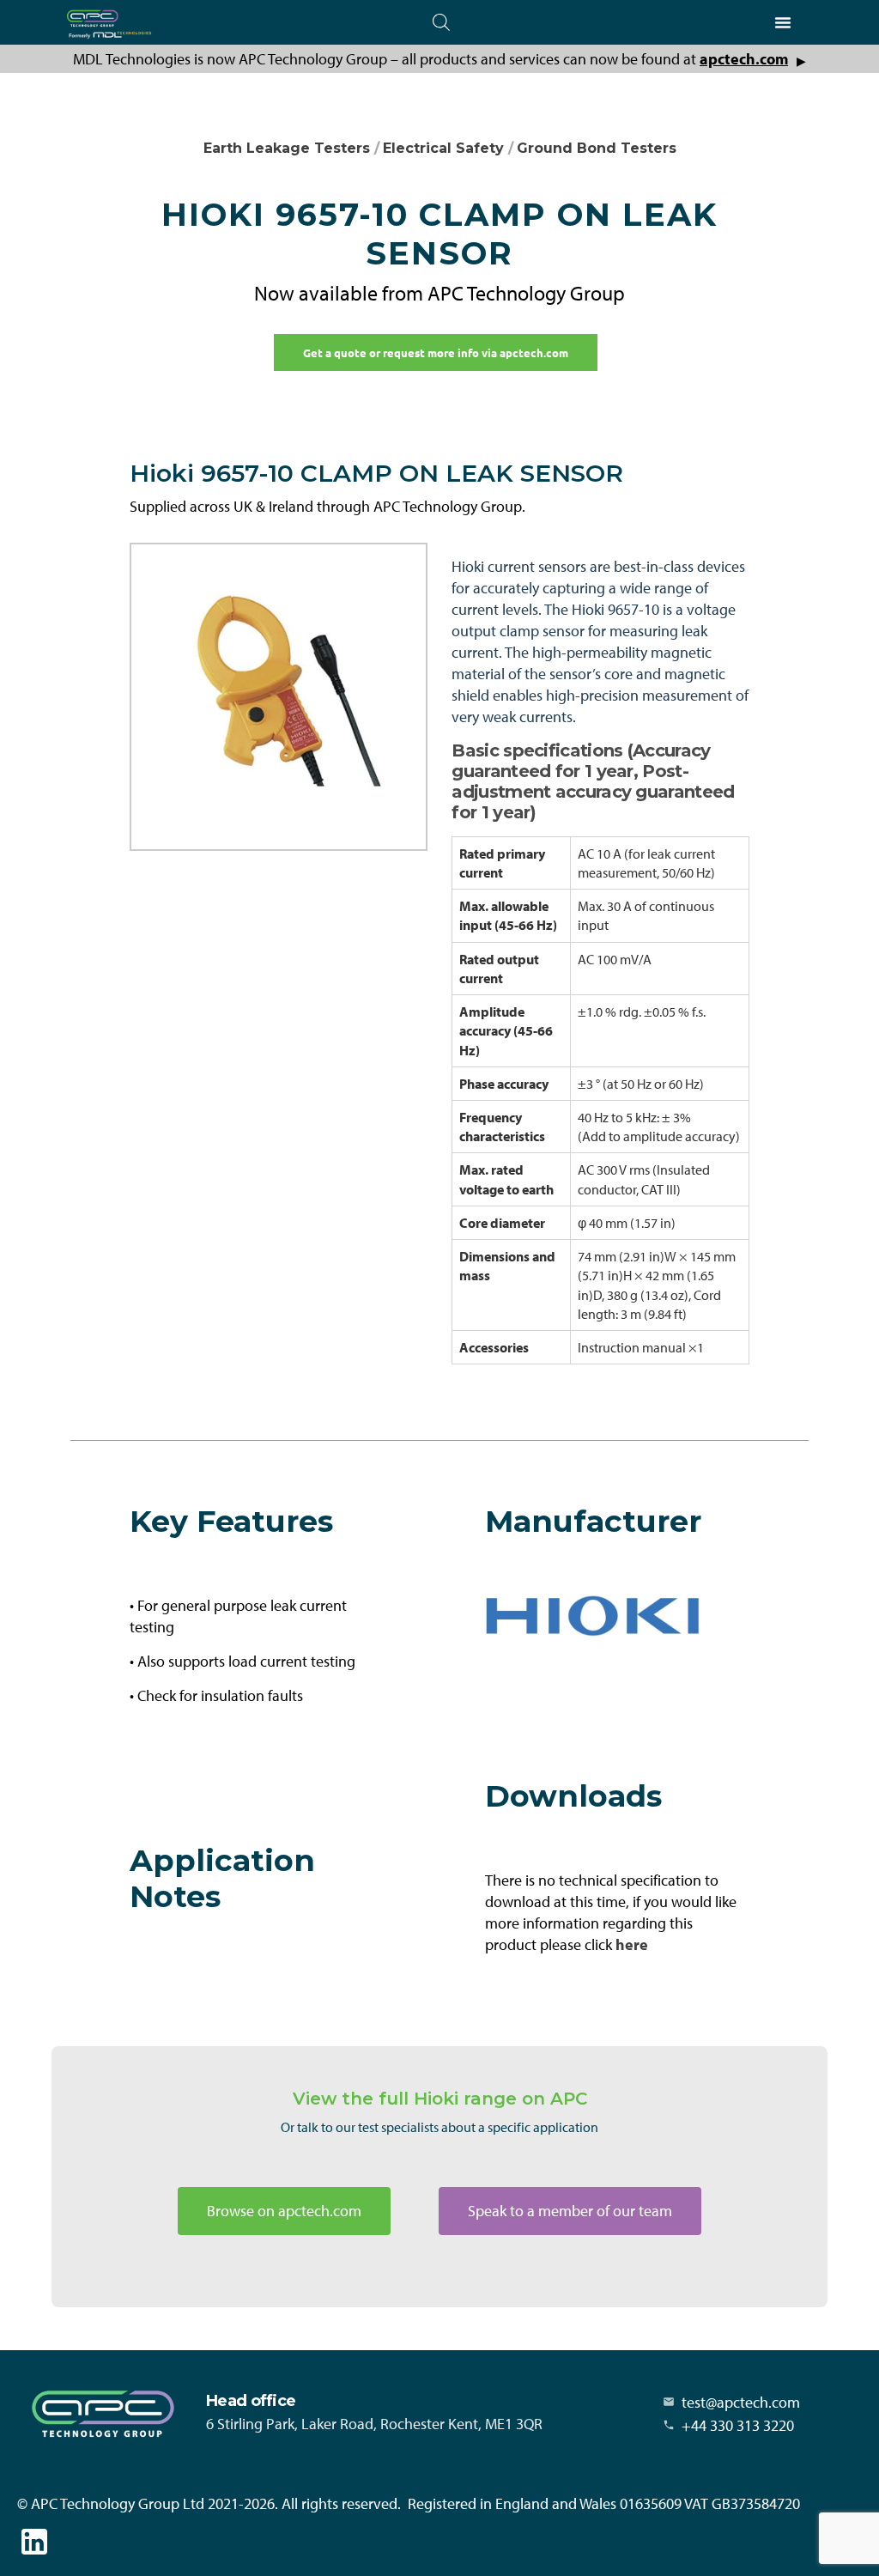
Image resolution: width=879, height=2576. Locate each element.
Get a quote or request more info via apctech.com (436, 352)
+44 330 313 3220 (738, 2425)
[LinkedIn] (34, 2542)
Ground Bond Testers (597, 148)
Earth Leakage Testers (287, 148)
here (632, 1944)
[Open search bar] (441, 22)
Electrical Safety (443, 148)
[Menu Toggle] (783, 22)
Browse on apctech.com (284, 2211)
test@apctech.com (741, 2402)
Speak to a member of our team (570, 2211)
